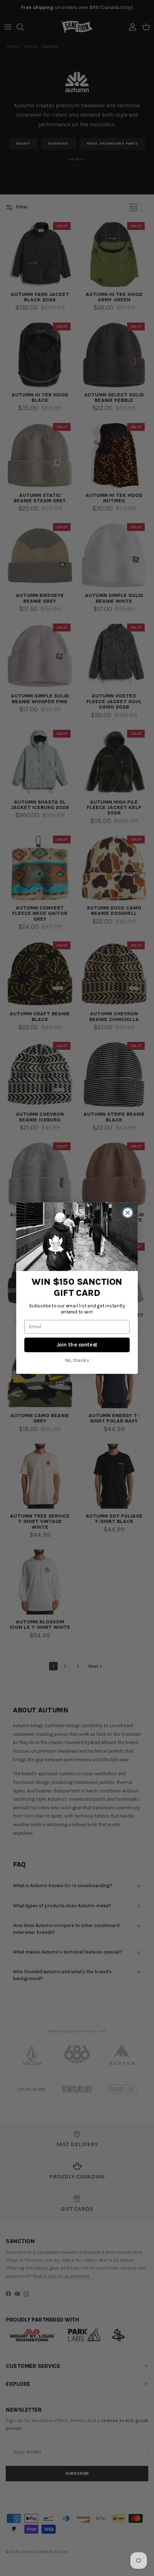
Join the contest (77, 1345)
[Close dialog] (127, 1212)
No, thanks (77, 1360)
